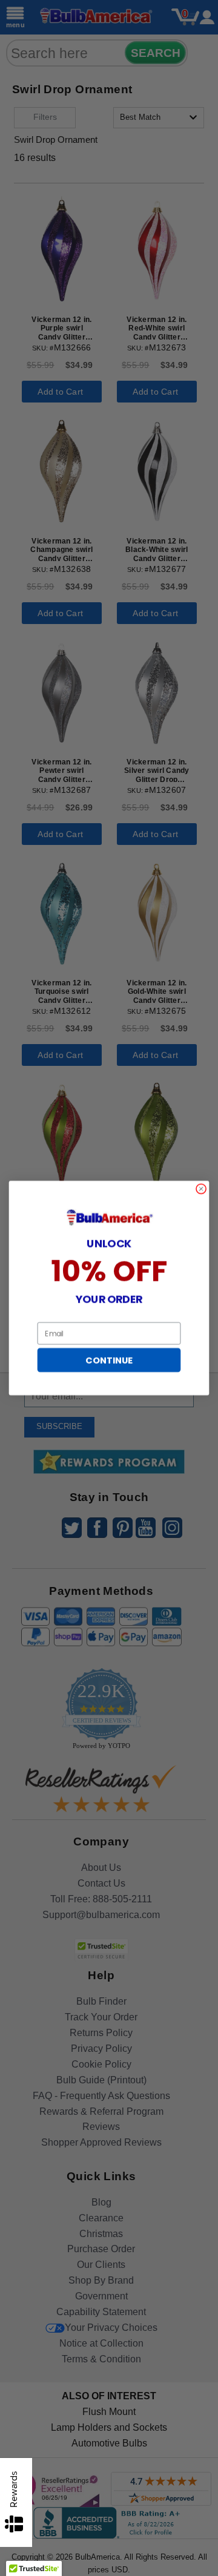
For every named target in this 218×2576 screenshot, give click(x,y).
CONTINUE (109, 1360)
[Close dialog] (201, 1189)
